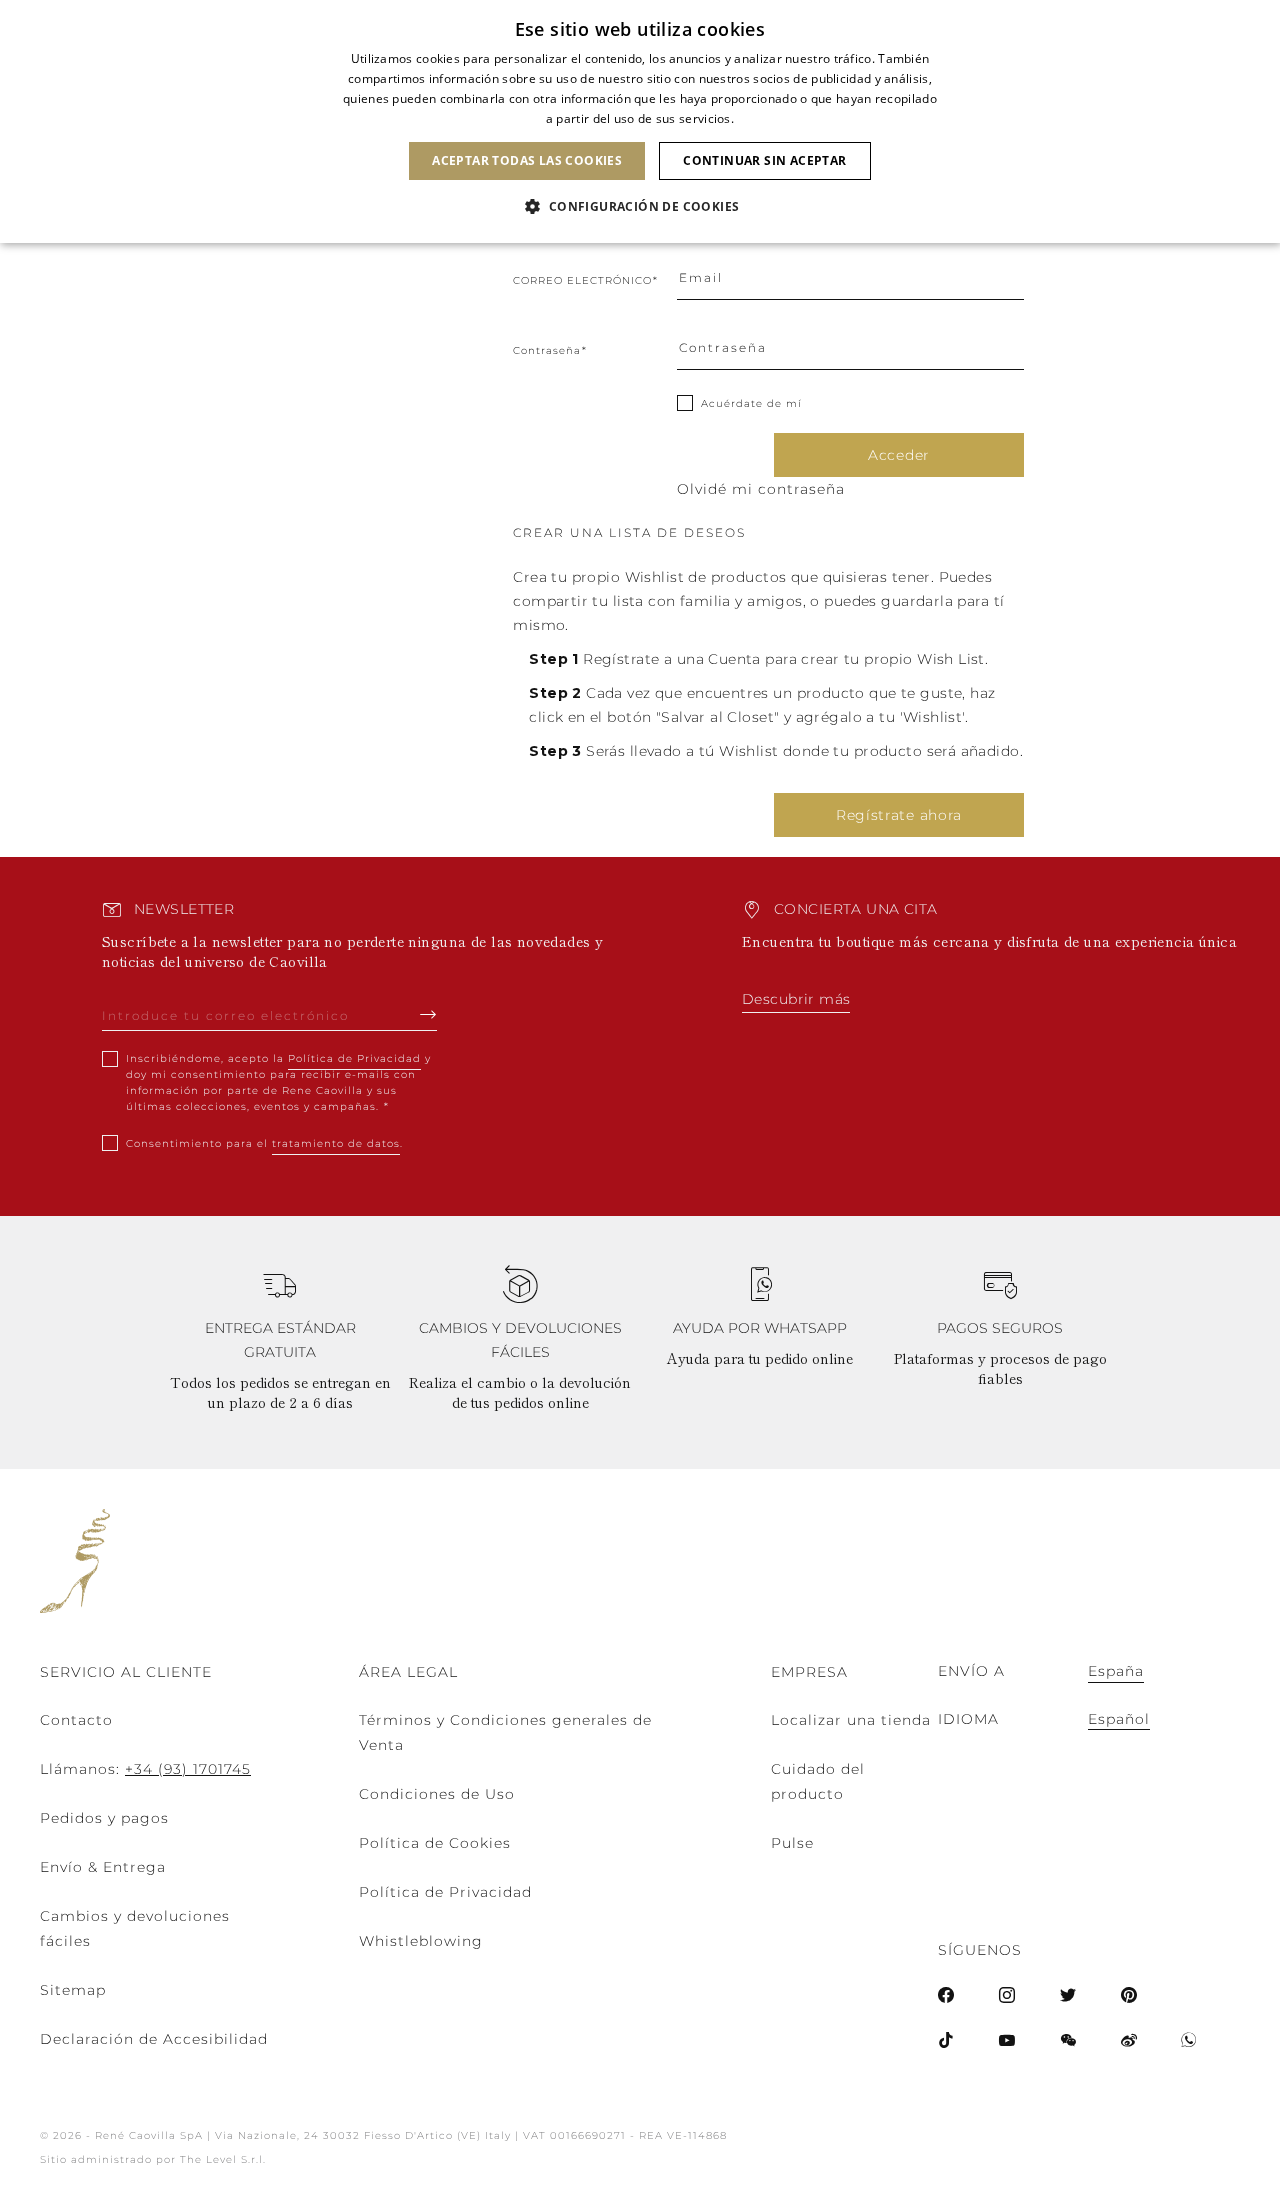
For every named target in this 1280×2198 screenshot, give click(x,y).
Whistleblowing (421, 1941)
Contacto (76, 1720)
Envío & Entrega (103, 1867)
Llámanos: (145, 1769)
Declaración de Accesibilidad (154, 2039)
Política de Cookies (435, 1843)
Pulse (792, 1843)
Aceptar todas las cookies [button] (527, 160)
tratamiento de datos (336, 1143)
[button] (639, 207)
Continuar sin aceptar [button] (764, 160)
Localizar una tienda (851, 1720)
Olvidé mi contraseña (761, 489)
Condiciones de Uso (437, 1794)
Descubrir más (796, 999)
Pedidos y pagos (104, 1818)
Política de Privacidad (354, 1058)
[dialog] (640, 121)
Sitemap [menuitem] (73, 1990)
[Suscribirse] (428, 1014)
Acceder (899, 455)
